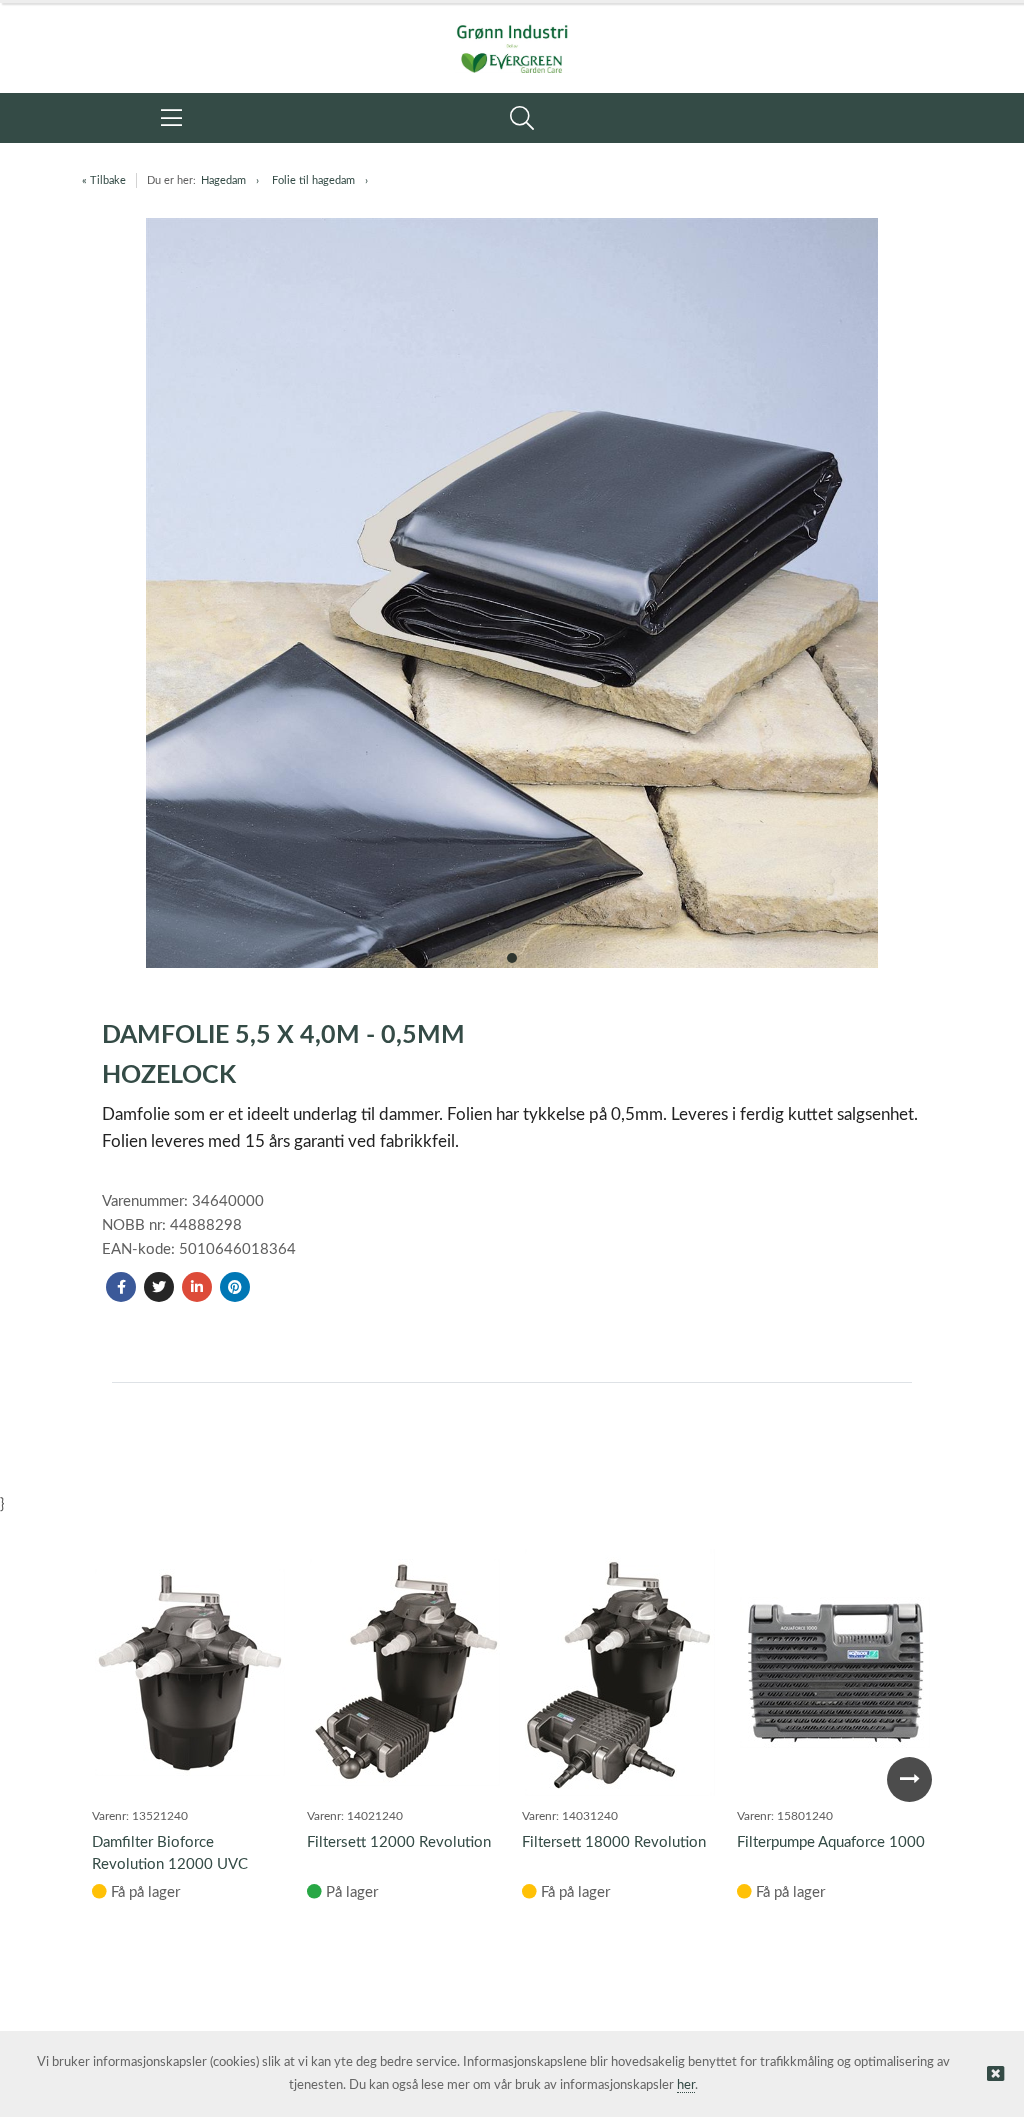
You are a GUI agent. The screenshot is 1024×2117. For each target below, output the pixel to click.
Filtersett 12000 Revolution (399, 1842)
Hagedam (223, 180)
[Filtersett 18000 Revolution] (620, 1672)
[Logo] (512, 38)
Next (909, 1779)
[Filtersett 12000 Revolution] (405, 1672)
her (686, 2085)
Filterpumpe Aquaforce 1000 (831, 1842)
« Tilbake (104, 180)
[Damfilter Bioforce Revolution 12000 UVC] (190, 1672)
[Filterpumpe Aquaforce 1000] (835, 1672)
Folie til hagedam (313, 180)
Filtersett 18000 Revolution (614, 1842)
